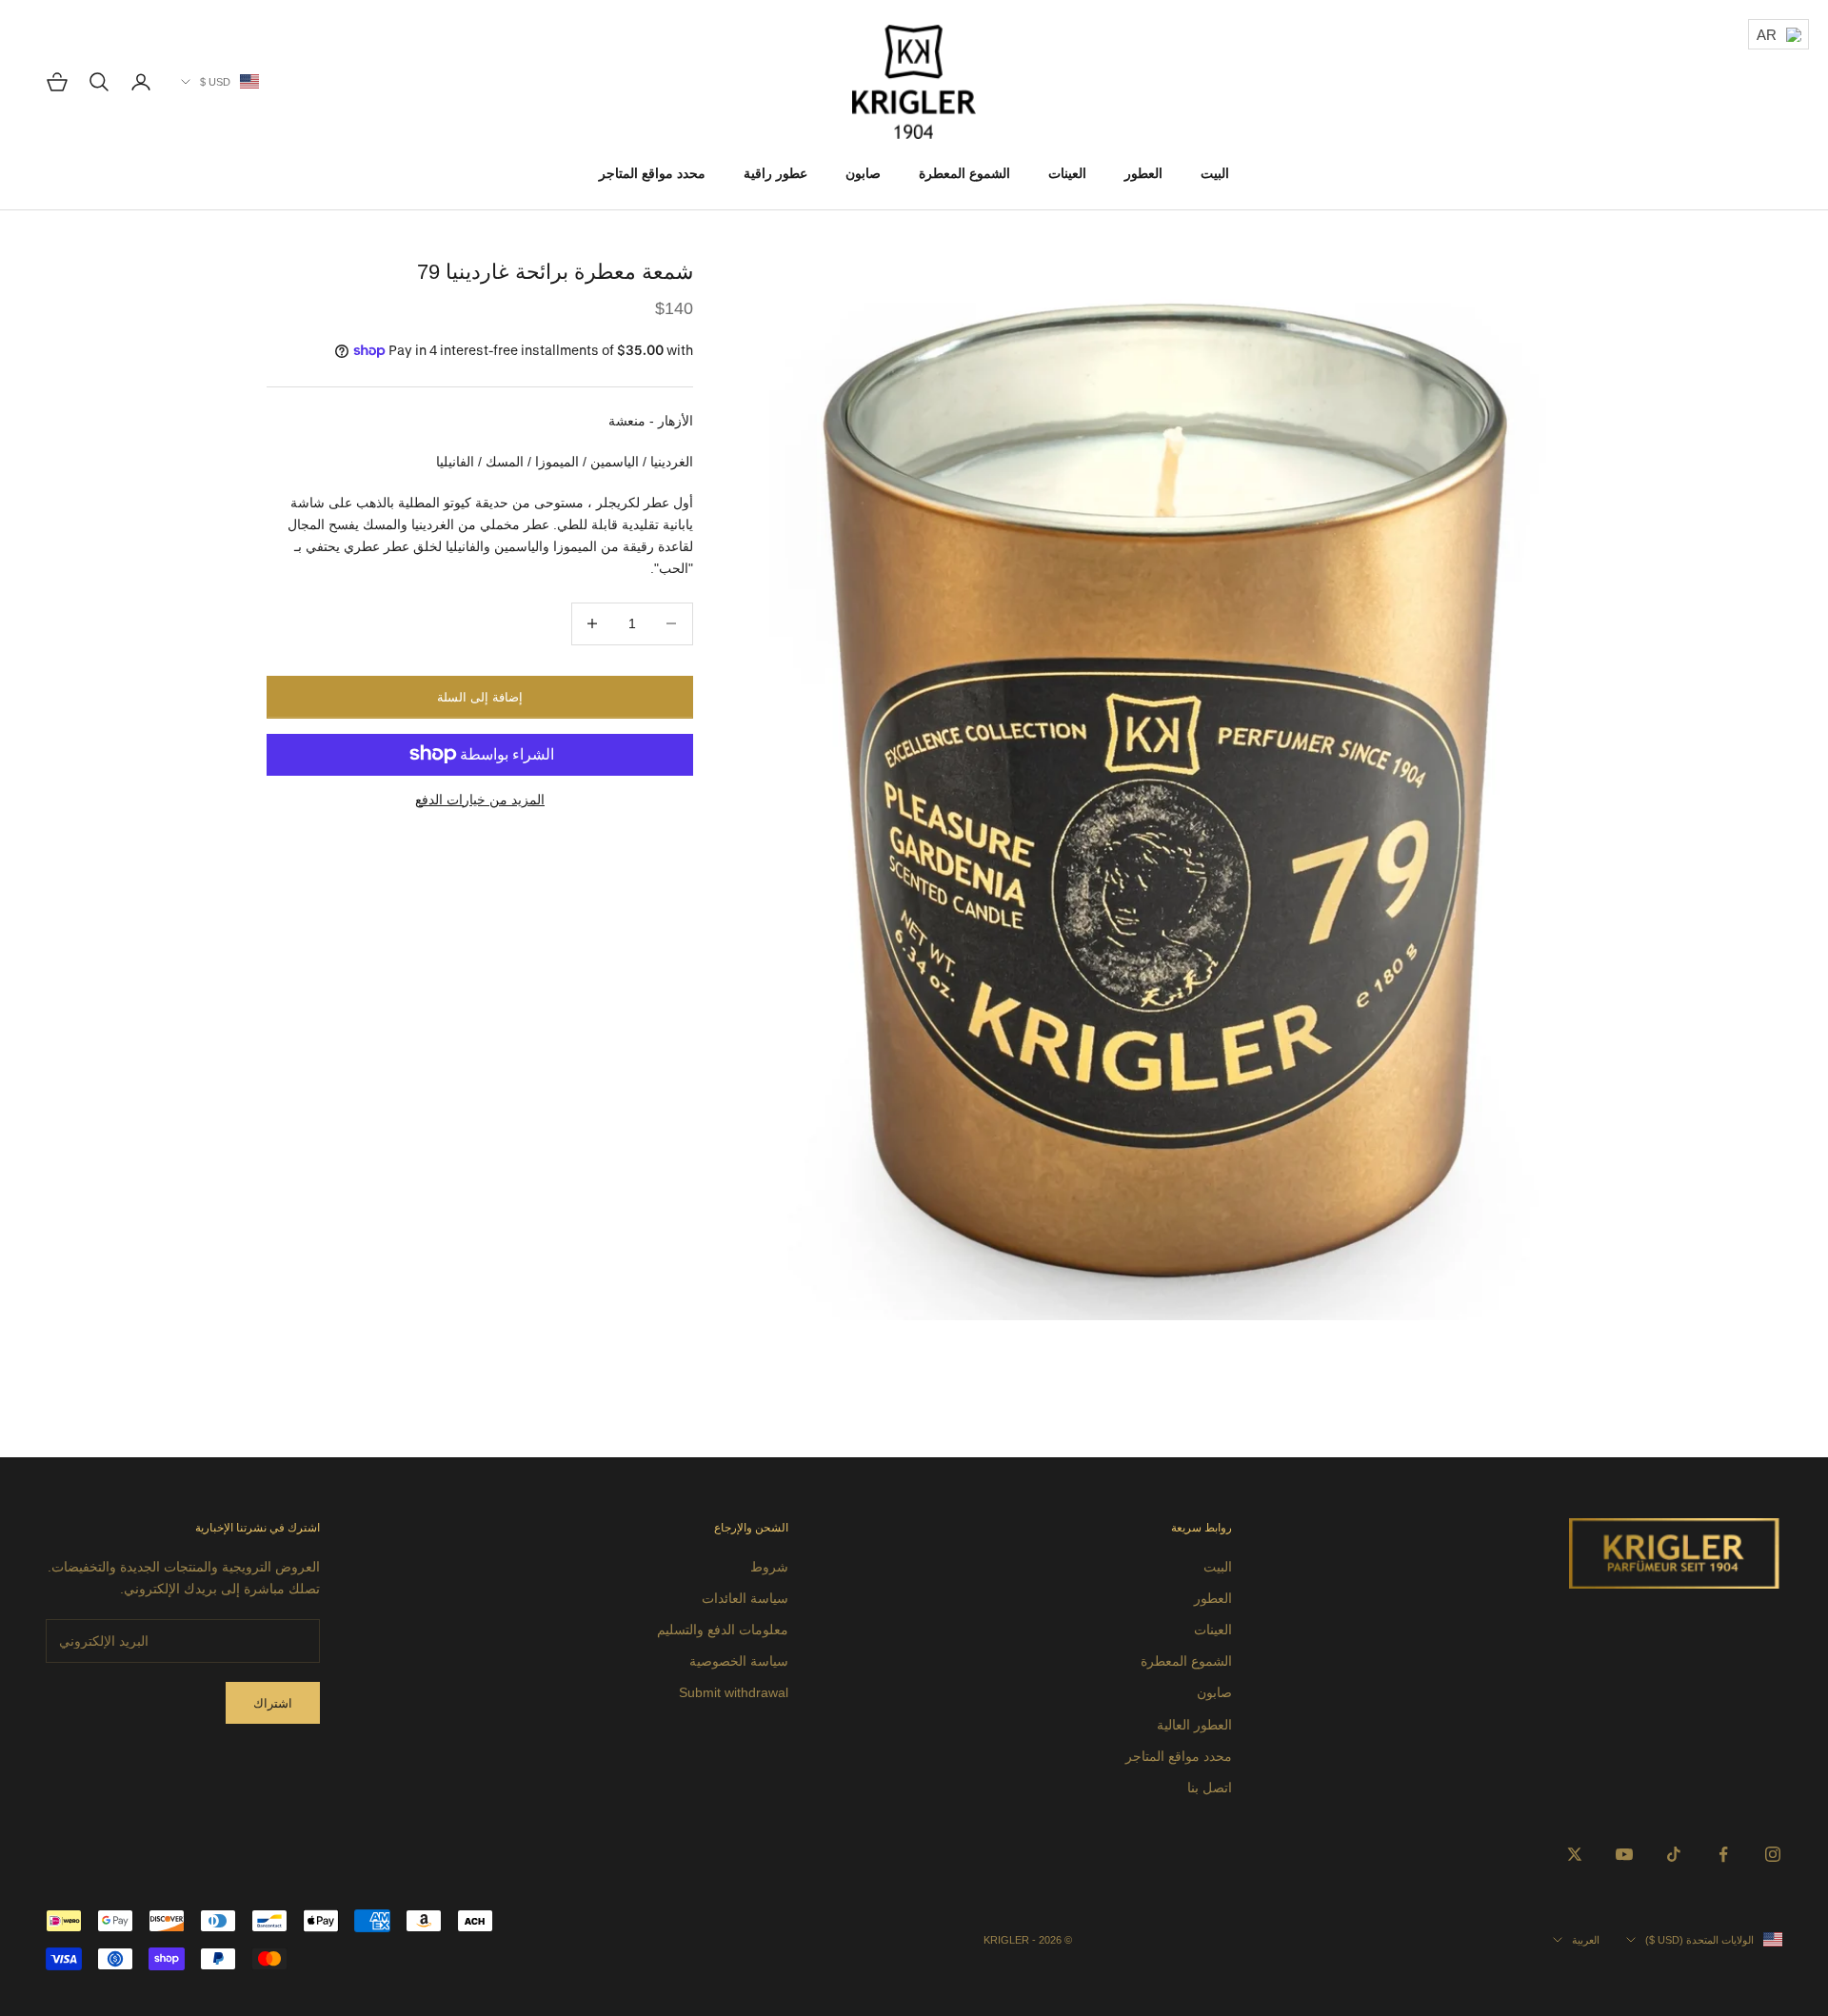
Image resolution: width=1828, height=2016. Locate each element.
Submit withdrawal (734, 1692)
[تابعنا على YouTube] (1624, 1854)
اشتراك (273, 1703)
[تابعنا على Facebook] (1723, 1854)
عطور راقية (775, 173)
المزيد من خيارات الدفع (480, 799)
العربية (1586, 1940)
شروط (769, 1567)
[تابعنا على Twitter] (1575, 1854)
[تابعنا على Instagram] (1773, 1854)
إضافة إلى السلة (480, 696)
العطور (1143, 173)
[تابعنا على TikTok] (1674, 1854)
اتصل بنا (1210, 1788)
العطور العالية (1194, 1725)
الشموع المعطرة (964, 173)
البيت (1215, 173)
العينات (1067, 173)
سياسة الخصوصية (739, 1661)
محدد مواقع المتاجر (652, 173)
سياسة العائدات (745, 1598)
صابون (863, 173)
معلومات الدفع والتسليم (723, 1630)
